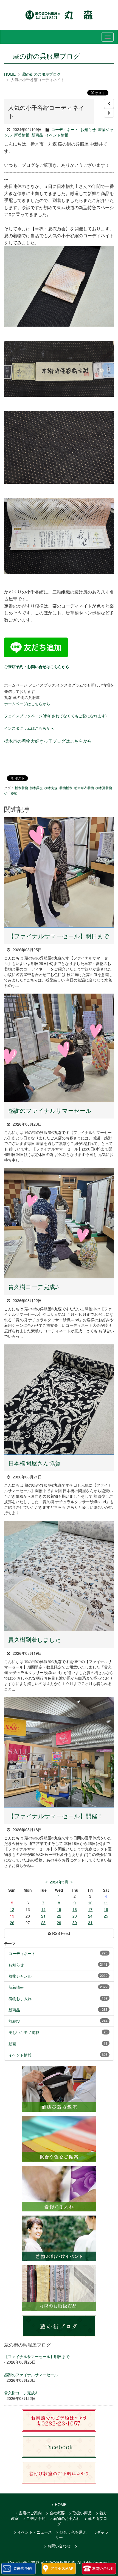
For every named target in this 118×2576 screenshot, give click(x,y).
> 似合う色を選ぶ (71, 2532)
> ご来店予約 (34, 2518)
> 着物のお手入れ (65, 2518)
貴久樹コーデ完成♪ (33, 1287)
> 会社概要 (55, 2513)
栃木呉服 (36, 788)
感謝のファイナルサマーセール (50, 1110)
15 (59, 1909)
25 (106, 1916)
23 (75, 1916)
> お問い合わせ (57, 2546)
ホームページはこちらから (27, 704)
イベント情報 (57, 135)
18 (106, 1909)
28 (43, 1923)
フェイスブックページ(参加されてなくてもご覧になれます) (55, 716)
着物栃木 (66, 788)
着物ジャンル (20, 1976)
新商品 (37, 135)
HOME (10, 74)
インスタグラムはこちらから (29, 728)
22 (59, 1916)
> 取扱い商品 (80, 2513)
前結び (14, 2021)
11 (106, 1903)
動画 (12, 2044)
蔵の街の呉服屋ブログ (41, 74)
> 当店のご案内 (29, 2513)
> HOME (59, 2504)
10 (90, 1903)
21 (43, 1916)
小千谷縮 (11, 793)
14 (43, 1909)
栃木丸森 (51, 788)
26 (12, 1923)
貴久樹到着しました (35, 1639)
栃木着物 (21, 788)
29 (59, 1923)
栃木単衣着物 (84, 788)
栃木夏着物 (104, 788)
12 (12, 1909)
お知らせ (88, 129)
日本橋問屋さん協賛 (34, 1463)
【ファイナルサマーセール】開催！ (56, 1816)
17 (90, 1909)
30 (75, 1923)
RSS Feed (61, 1933)
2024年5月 (59, 1882)
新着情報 (22, 135)
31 (90, 1923)
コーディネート (65, 129)
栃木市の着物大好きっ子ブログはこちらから (48, 741)
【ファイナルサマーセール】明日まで (59, 936)
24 (90, 1916)
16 (75, 1909)
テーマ (10, 1943)
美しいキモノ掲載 (24, 2032)
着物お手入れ (20, 1998)
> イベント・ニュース (33, 2532)
